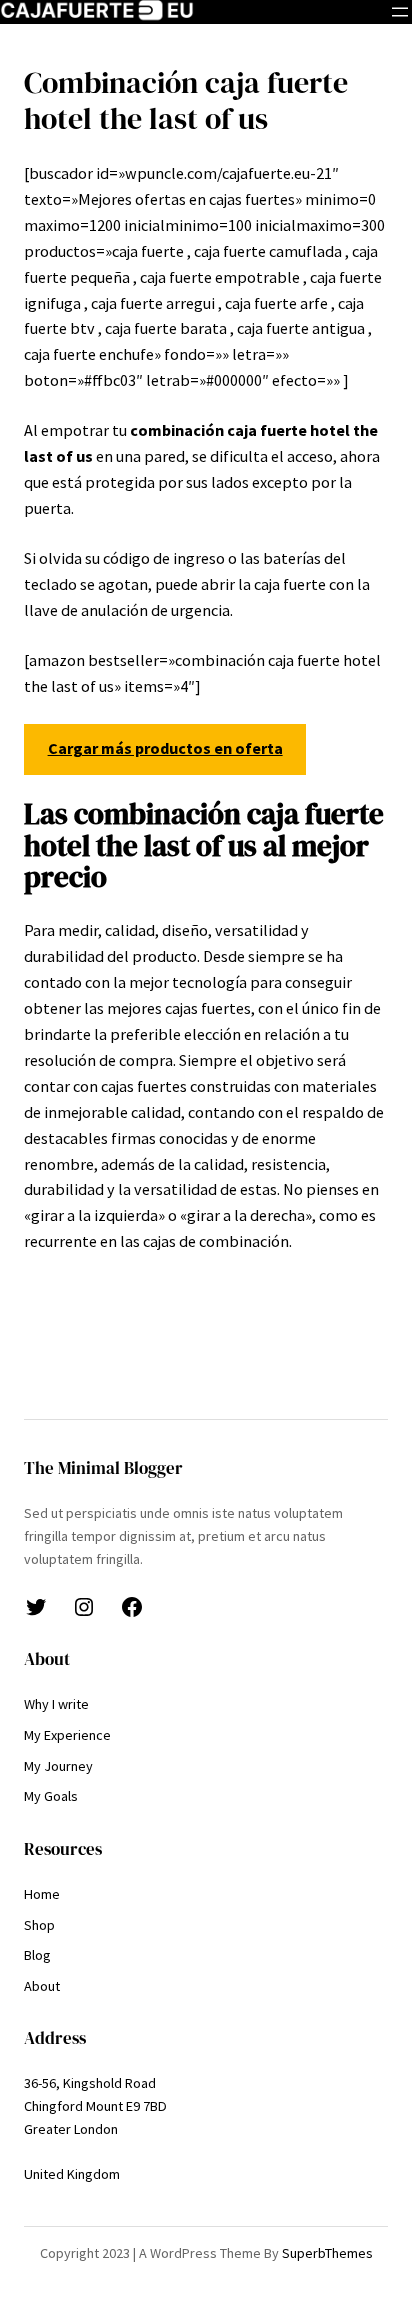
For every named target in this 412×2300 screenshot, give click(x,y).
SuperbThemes (327, 2253)
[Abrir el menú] (400, 12)
